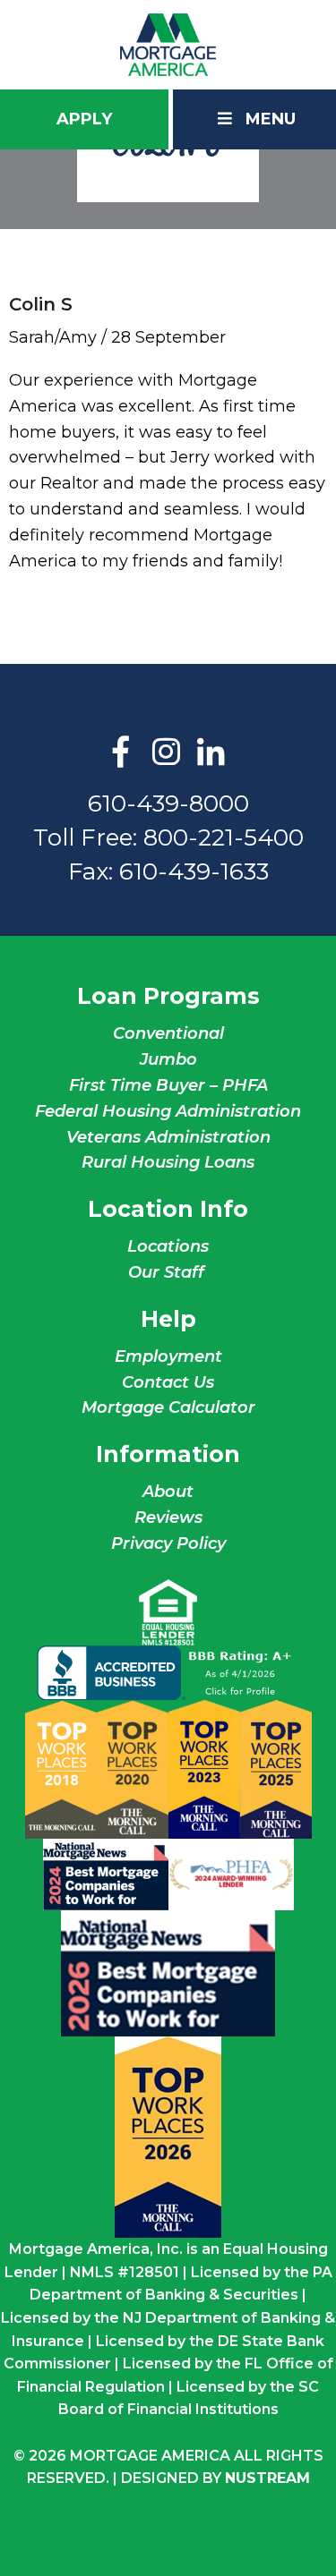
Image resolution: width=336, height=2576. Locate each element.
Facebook (121, 753)
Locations (168, 1246)
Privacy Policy (168, 1543)
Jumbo (168, 1059)
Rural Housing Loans (168, 1162)
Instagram (166, 753)
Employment (168, 1356)
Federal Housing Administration (168, 1111)
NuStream (267, 2478)
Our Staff (168, 1272)
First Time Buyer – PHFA (168, 1085)
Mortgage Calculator (168, 1407)
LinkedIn (211, 753)
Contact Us (168, 1382)
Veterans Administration (168, 1137)
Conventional (168, 1033)
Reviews (168, 1518)
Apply (84, 119)
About (168, 1492)
